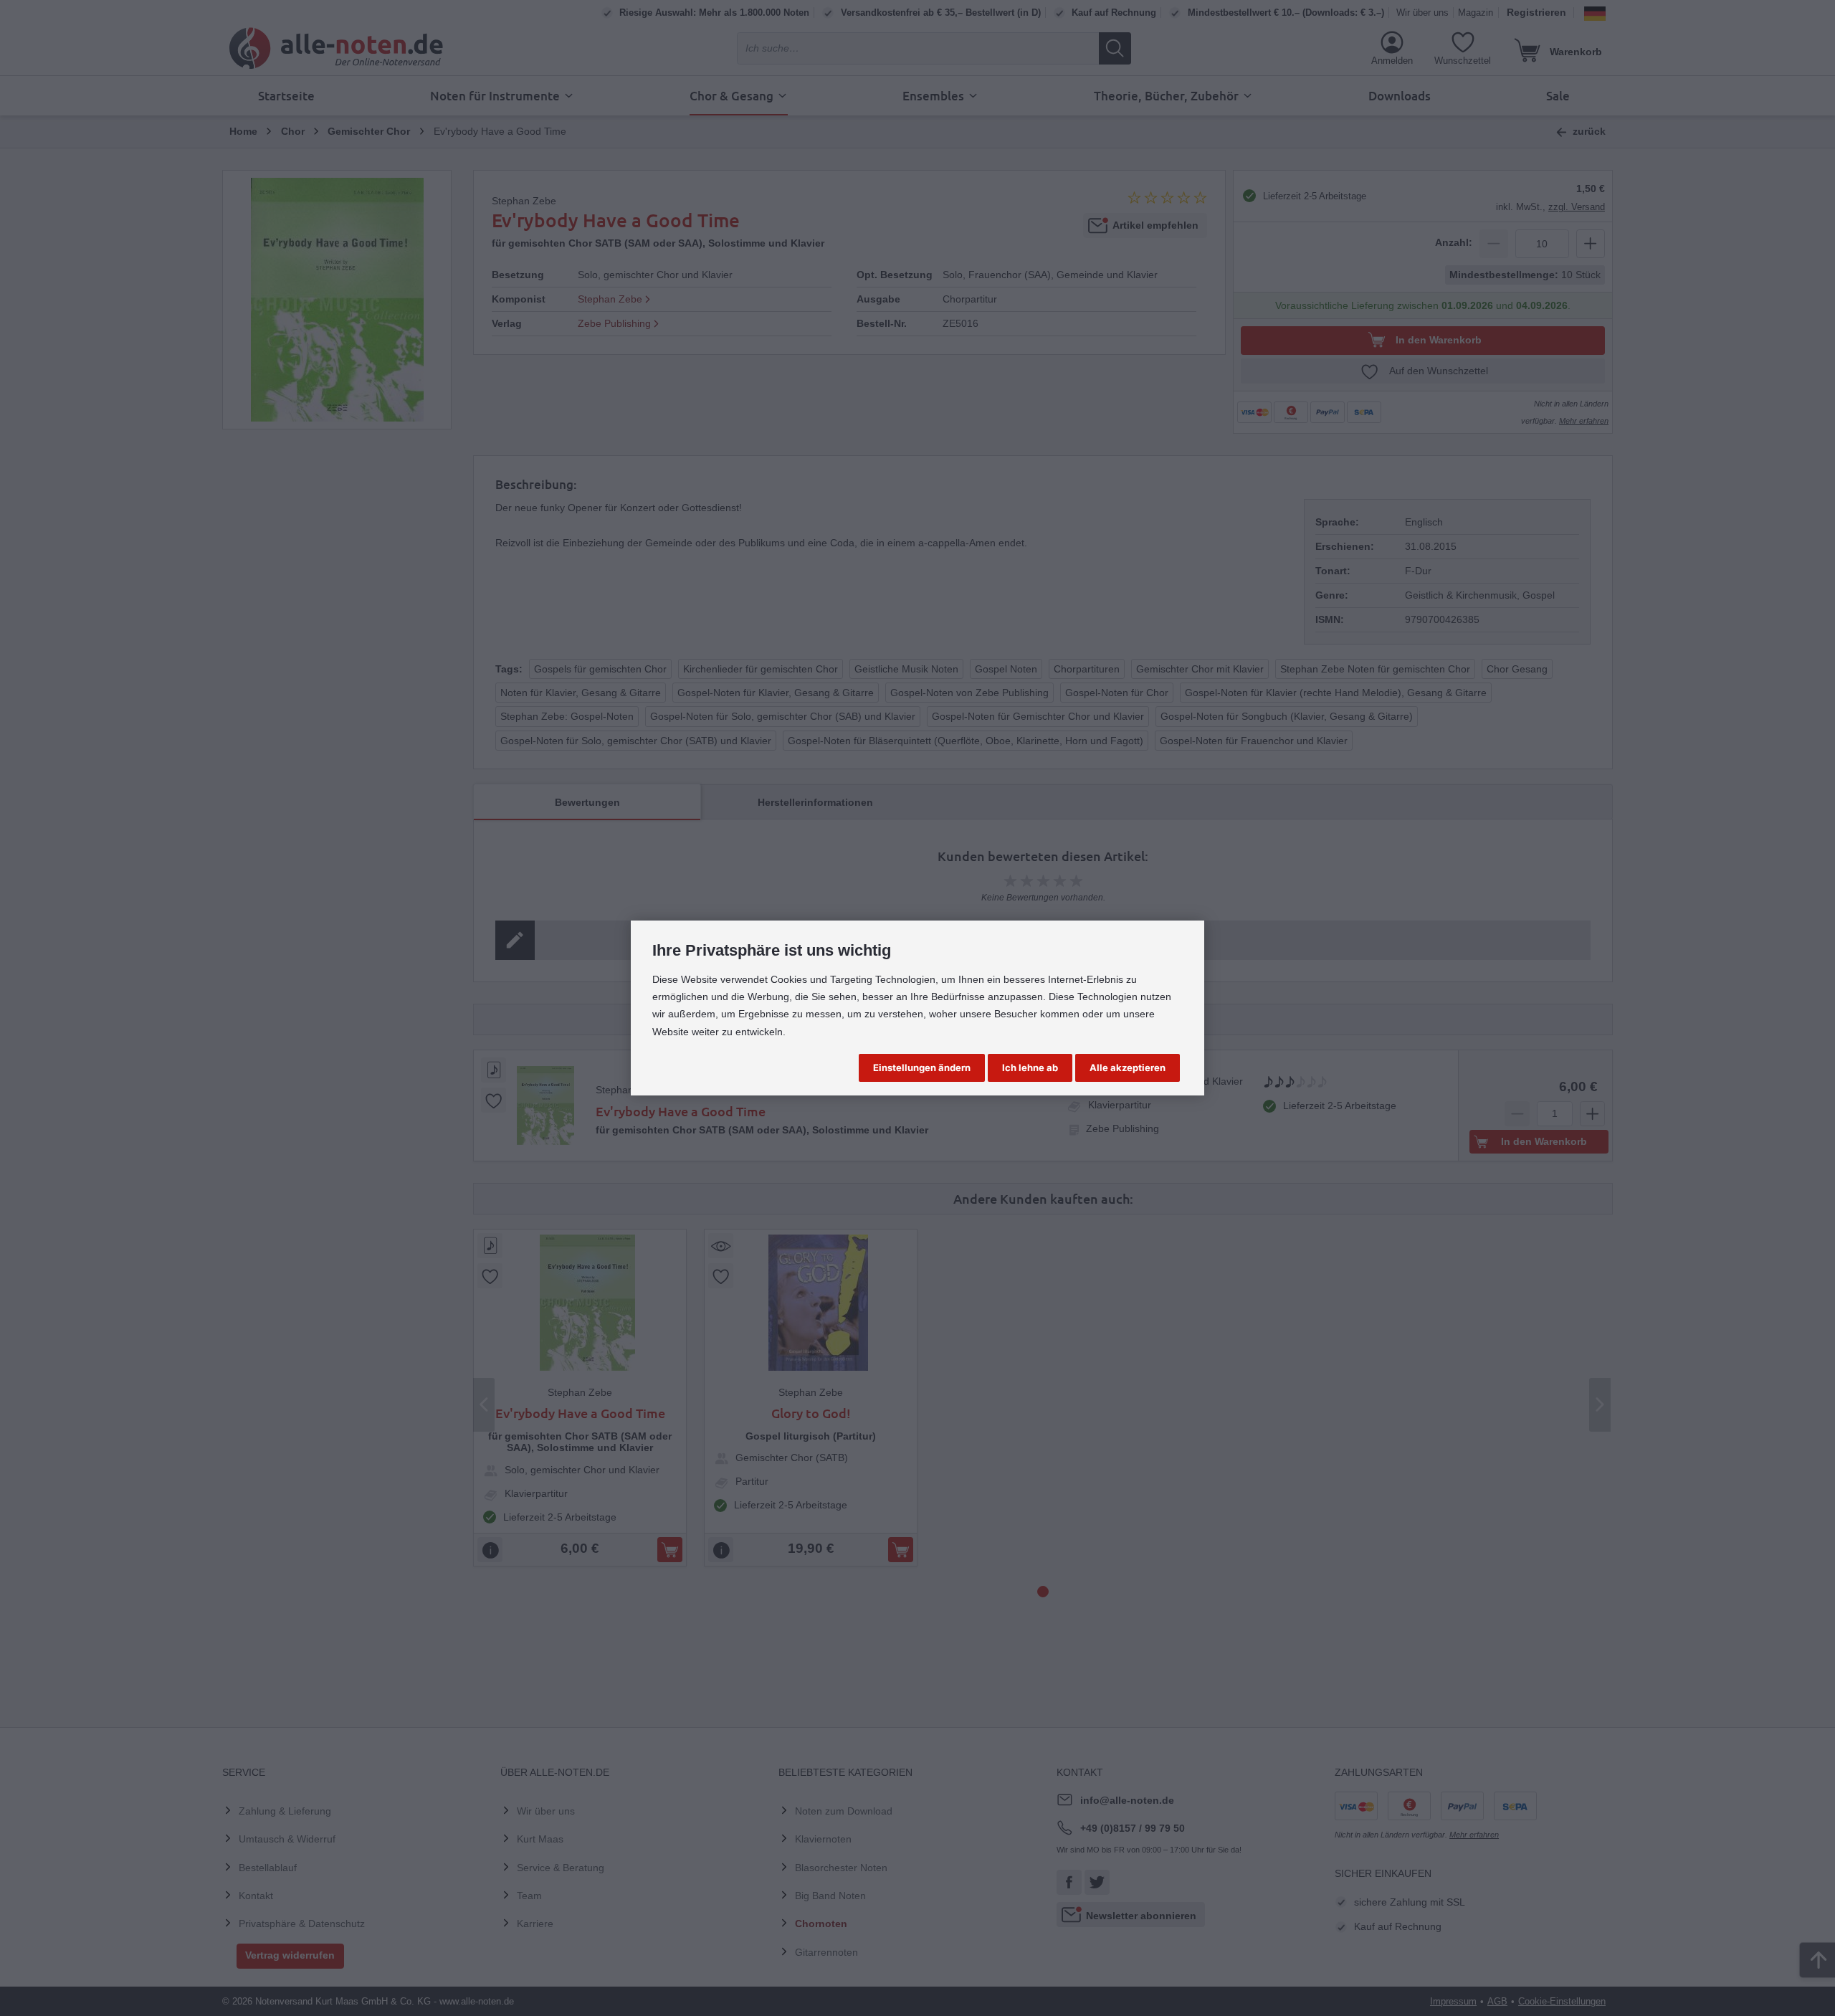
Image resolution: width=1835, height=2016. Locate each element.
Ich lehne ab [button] (1030, 1068)
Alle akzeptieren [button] (1128, 1068)
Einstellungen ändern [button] (922, 1068)
